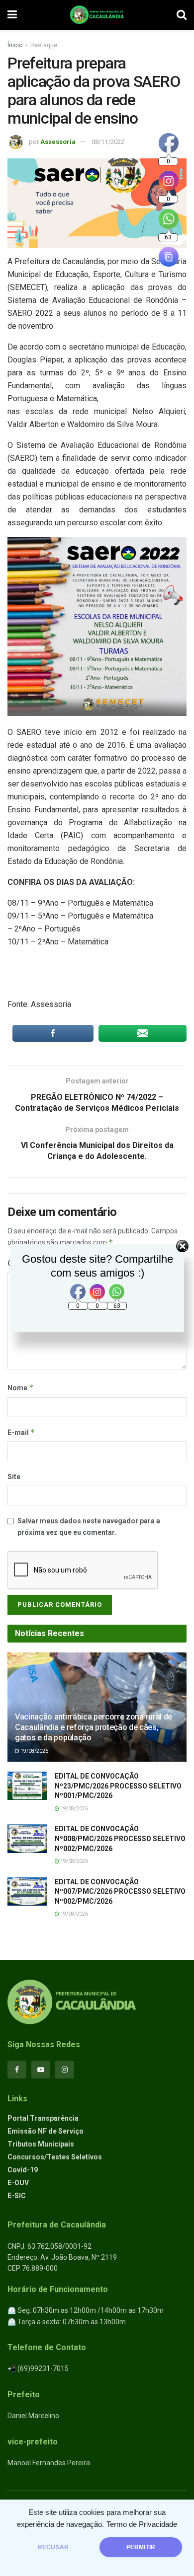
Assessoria (58, 142)
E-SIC (17, 2196)
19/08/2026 (34, 1751)
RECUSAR (53, 2547)
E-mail (21, 1432)
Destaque (44, 45)
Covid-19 (23, 2170)
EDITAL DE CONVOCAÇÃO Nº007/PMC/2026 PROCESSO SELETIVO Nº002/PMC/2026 (120, 1892)
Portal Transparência (43, 2118)
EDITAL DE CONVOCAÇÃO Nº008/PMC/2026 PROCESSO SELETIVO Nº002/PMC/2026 (120, 1838)
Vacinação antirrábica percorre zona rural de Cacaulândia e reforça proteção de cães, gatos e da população (94, 1727)
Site (14, 1477)
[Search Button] (182, 15)
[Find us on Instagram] (65, 2070)
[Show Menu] (12, 15)
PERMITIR (141, 2547)
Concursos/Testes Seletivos (55, 2157)
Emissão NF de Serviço (46, 2131)
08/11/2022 (108, 142)
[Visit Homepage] (97, 15)
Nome (21, 1388)
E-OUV (18, 2183)
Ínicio (15, 45)
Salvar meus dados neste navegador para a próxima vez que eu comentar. (89, 1526)
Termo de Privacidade (142, 2524)
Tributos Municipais (41, 2144)
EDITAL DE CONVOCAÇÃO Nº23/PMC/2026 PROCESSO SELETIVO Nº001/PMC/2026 (118, 1786)
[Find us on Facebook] (17, 2070)
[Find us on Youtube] (41, 2070)
